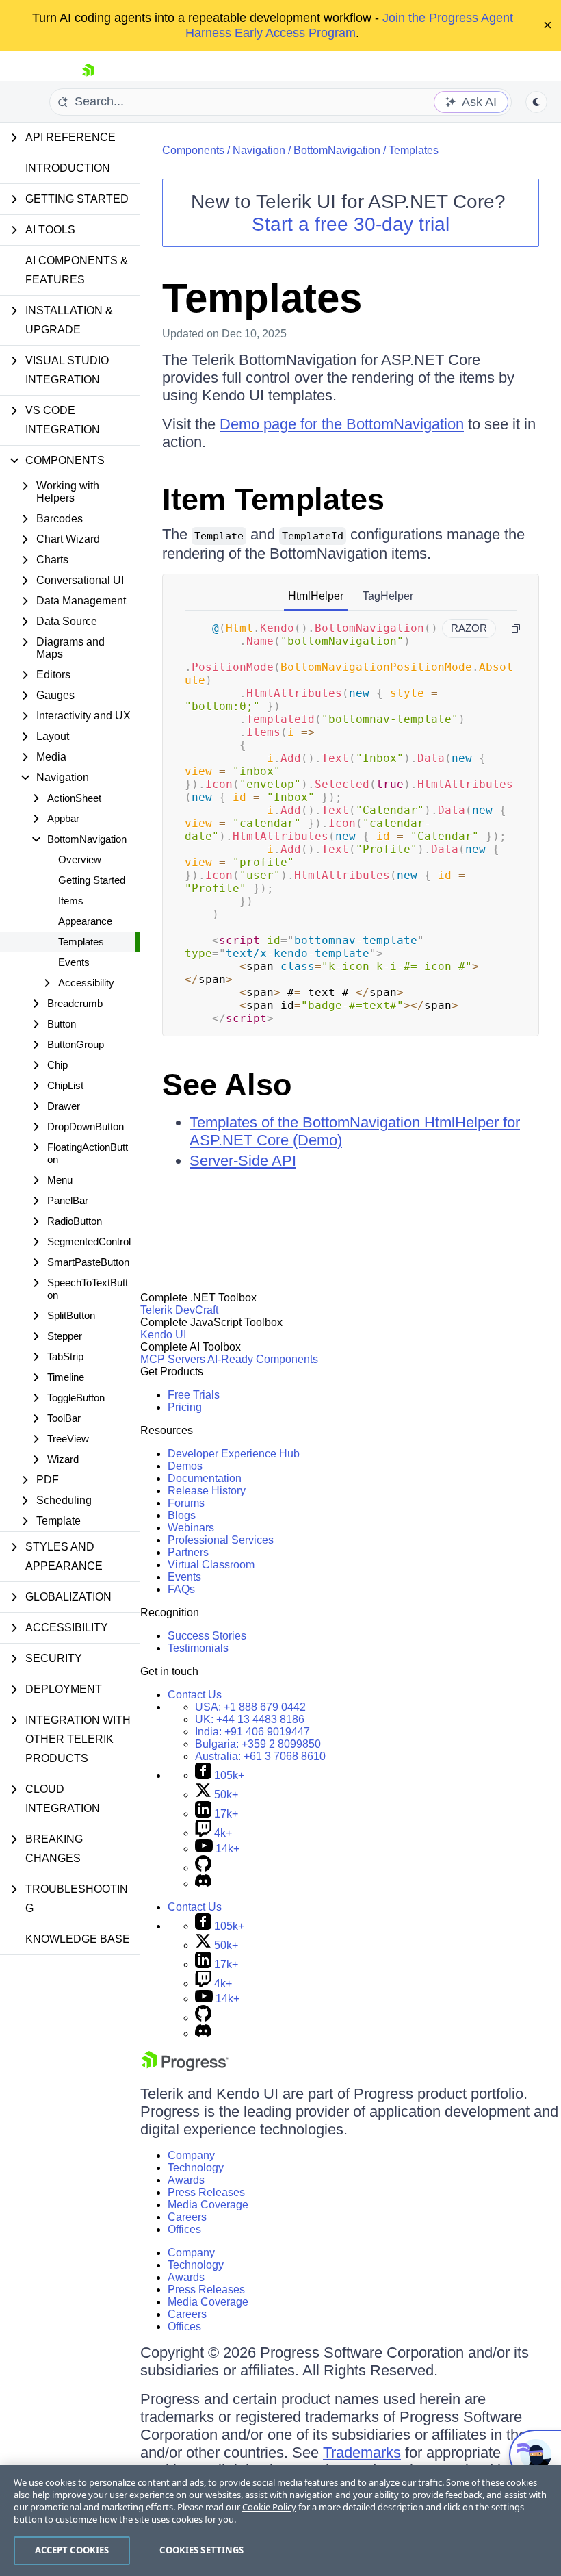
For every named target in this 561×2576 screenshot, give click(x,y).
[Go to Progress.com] (185, 2068)
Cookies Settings (201, 2550)
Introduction (68, 168)
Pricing (185, 1407)
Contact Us (195, 1695)
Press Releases (206, 2192)
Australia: (260, 1756)
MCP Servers (173, 1359)
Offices (184, 2229)
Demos (185, 1466)
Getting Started (92, 880)
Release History (207, 1491)
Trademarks (362, 2452)
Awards (186, 2180)
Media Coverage (208, 2205)
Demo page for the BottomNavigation (342, 424)
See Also (227, 1085)
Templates (81, 942)
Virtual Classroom (211, 1565)
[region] (280, 2521)
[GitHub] (203, 1868)
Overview (80, 859)
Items (71, 901)
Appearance (85, 921)
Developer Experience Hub (234, 1454)
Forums (186, 1503)
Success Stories (207, 1636)
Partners (188, 1552)
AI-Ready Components (263, 1359)
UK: (250, 1719)
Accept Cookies (72, 2550)
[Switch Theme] (536, 102)
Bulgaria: (258, 1744)
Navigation (259, 150)
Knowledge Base (78, 1939)
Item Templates (273, 499)
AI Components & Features (77, 270)
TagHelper (388, 596)
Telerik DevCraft (179, 1310)
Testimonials (198, 1648)
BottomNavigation (337, 150)
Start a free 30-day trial (351, 224)
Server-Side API (243, 1161)
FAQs (181, 1589)
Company (191, 2155)
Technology (196, 2168)
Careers (187, 2217)
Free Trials (194, 1395)
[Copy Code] (516, 628)
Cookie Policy (269, 2507)
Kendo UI (163, 1335)
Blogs (182, 1515)
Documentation (205, 1478)
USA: (250, 1707)
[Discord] (203, 1884)
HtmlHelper (316, 596)
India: (252, 1732)
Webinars (191, 1528)
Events (74, 962)
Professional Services (221, 1540)
